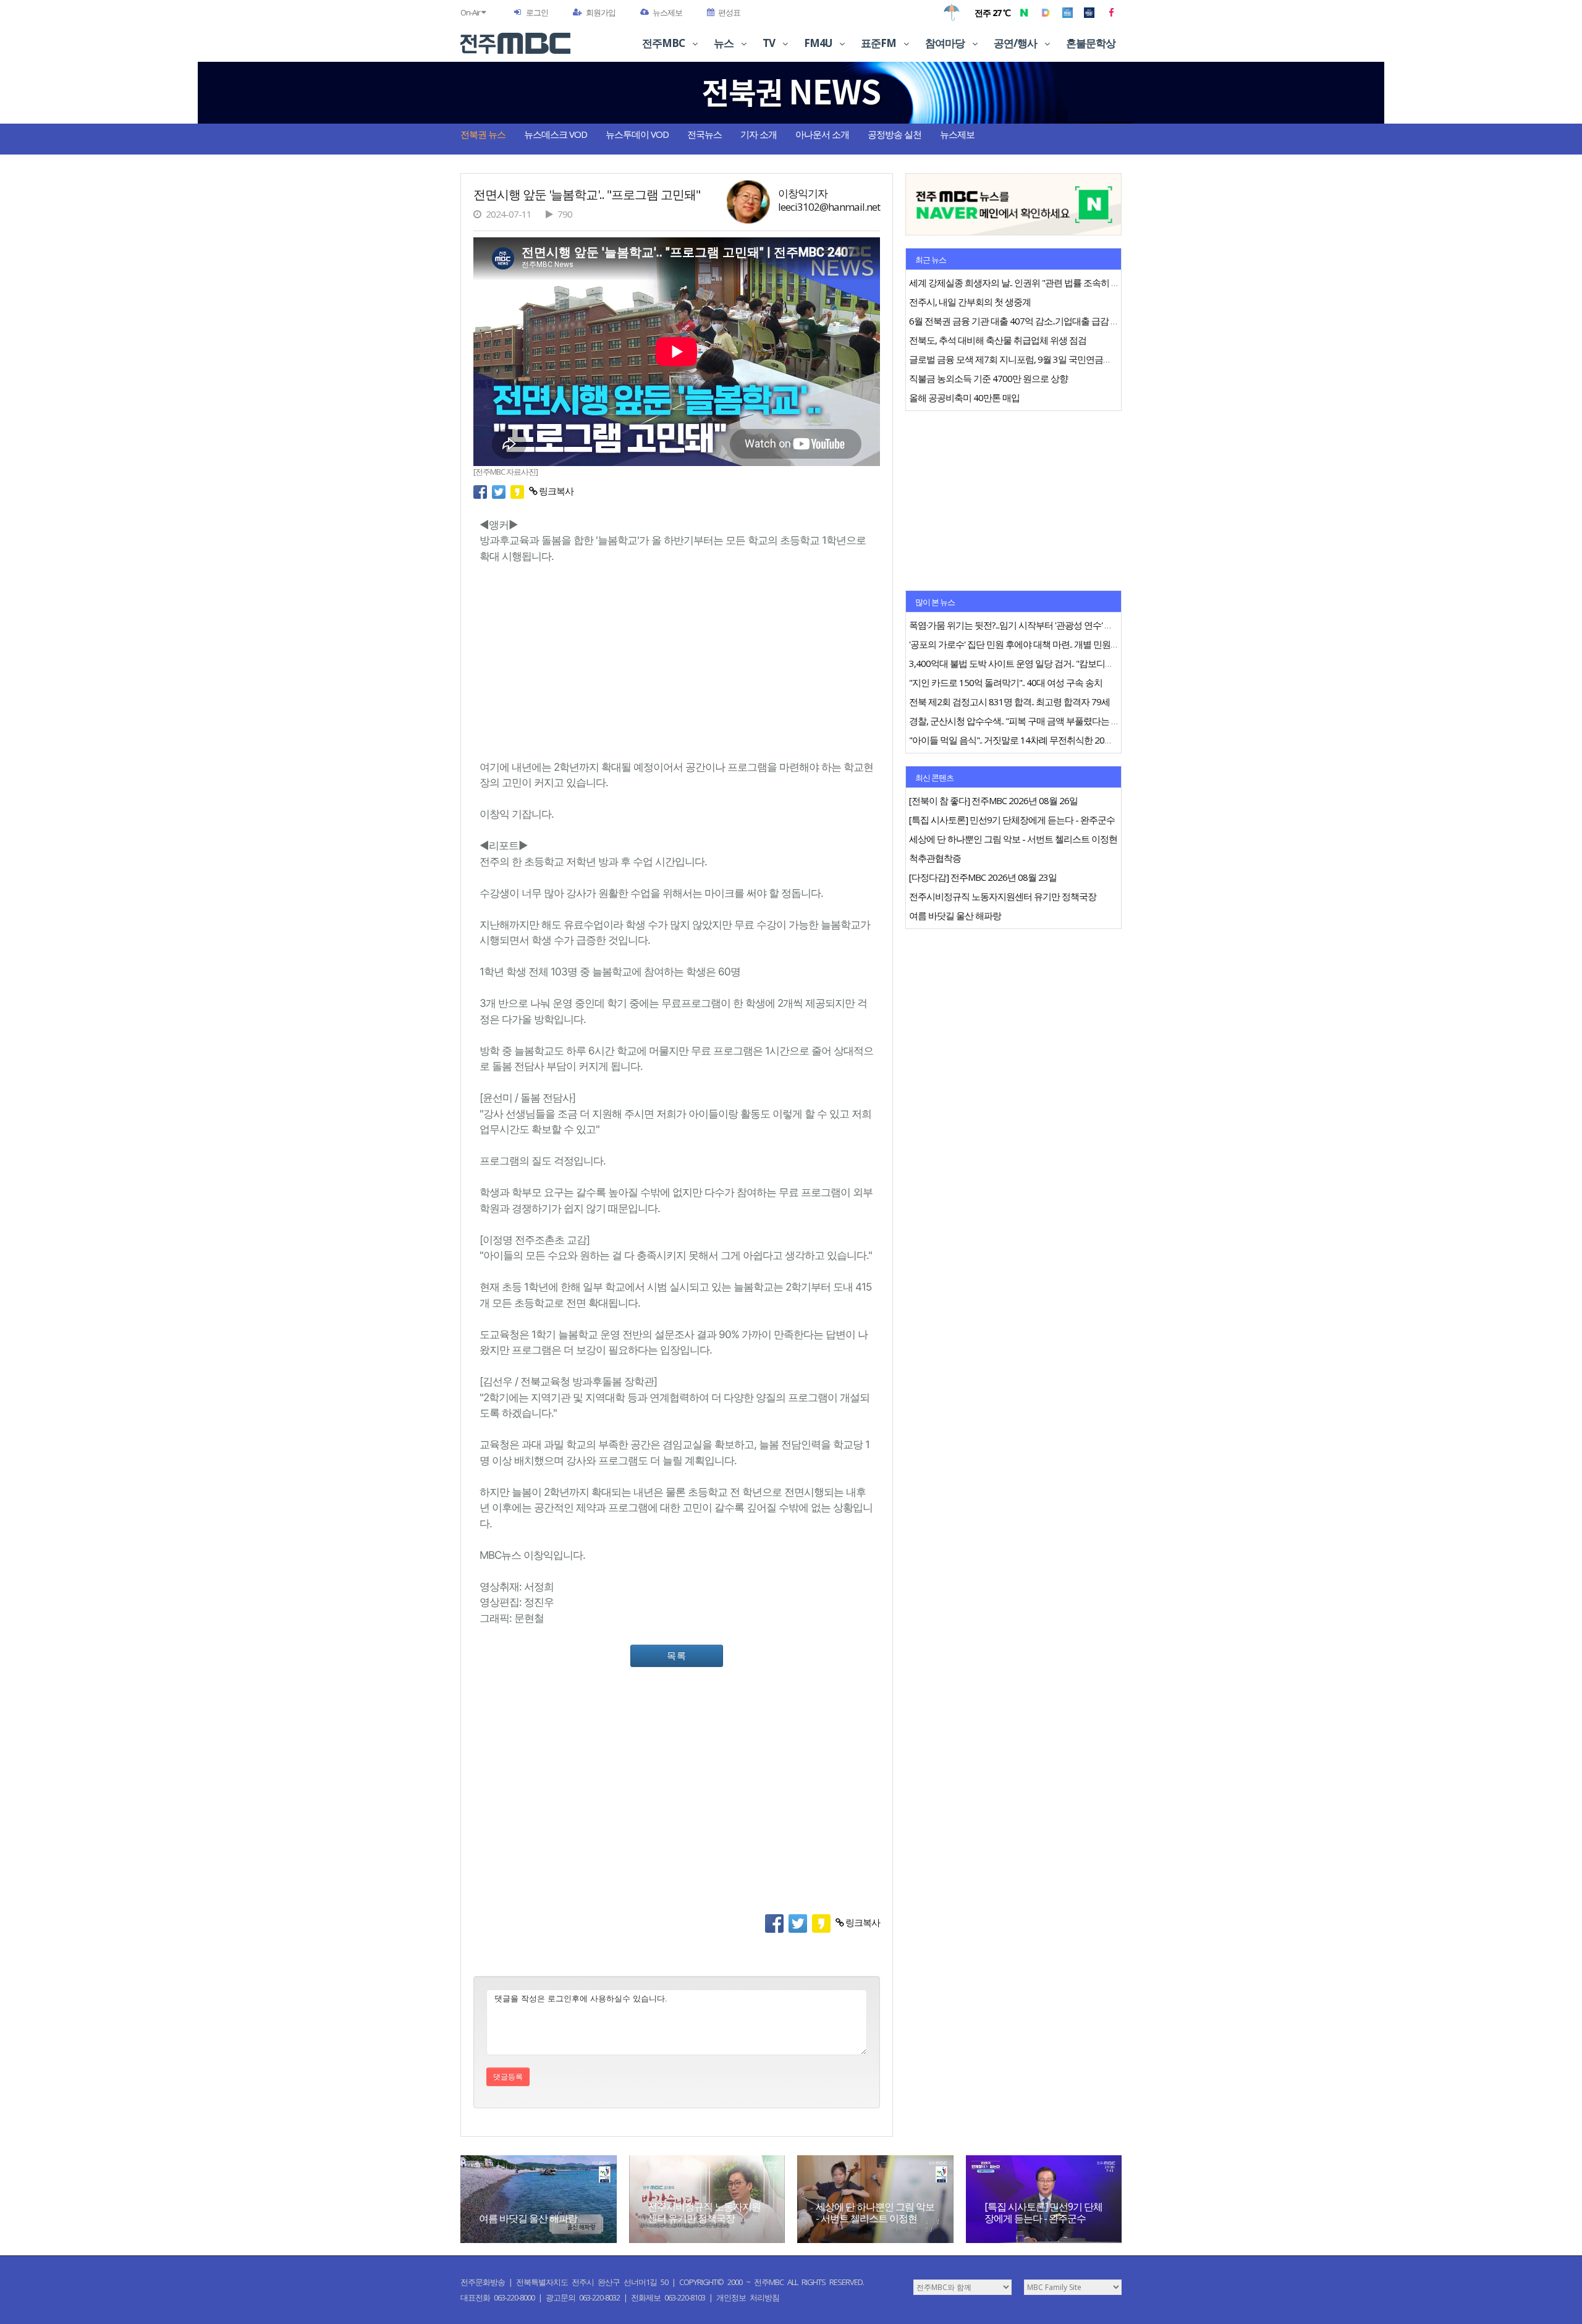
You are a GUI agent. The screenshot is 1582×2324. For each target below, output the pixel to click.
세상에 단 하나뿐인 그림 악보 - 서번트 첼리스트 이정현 (875, 2212)
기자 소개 (759, 134)
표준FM (879, 43)
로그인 (537, 12)
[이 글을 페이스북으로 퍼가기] (483, 491)
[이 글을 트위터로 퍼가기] (501, 491)
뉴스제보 (667, 12)
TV (770, 43)
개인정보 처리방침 (748, 2297)
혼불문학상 (1091, 43)
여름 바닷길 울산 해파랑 (528, 2218)
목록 (677, 1655)
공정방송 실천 (895, 134)
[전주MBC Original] (1068, 12)
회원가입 (601, 12)
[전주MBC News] (1089, 12)
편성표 (729, 12)
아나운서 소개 (822, 134)
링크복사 (555, 491)
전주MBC (664, 43)
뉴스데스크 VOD (556, 134)
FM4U (819, 43)
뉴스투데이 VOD (637, 134)
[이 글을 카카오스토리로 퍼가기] (520, 491)
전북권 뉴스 (483, 134)
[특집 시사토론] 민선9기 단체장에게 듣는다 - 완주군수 (1043, 2212)
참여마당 (946, 43)
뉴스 (725, 43)
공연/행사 (1016, 43)
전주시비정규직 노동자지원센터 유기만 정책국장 (704, 2212)
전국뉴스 (704, 134)
